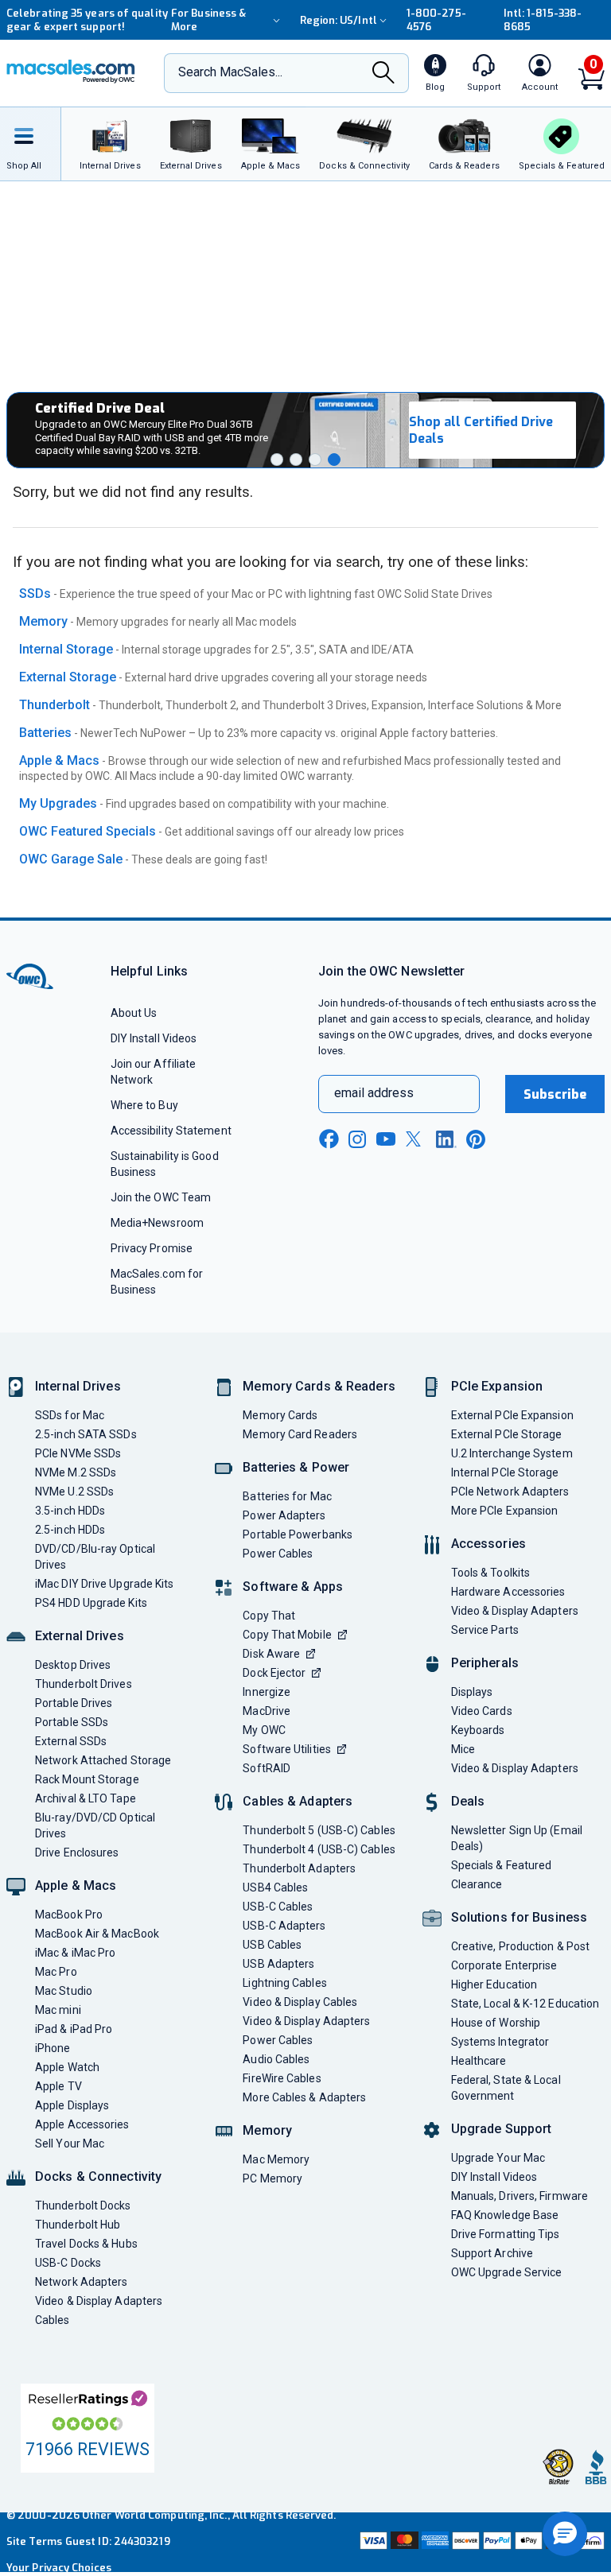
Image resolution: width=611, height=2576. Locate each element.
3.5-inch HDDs (70, 1511)
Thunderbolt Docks (83, 2206)
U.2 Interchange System (512, 1453)
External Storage (68, 677)
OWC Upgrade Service (507, 2272)
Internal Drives (78, 1386)
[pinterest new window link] (476, 1139)
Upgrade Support (502, 2129)
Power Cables (278, 1554)
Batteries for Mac (287, 1496)
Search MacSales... (230, 72)
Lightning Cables (284, 1983)
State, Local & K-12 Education (525, 2004)
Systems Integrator (500, 2042)
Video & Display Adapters (99, 2301)
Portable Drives (74, 1703)
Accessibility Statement (171, 1131)
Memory (43, 621)
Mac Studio (64, 1991)
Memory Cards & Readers (319, 1386)
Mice (463, 1749)
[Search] (383, 74)
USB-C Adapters (284, 1926)
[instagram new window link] (357, 1139)
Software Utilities (287, 1749)
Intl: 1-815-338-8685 (543, 20)
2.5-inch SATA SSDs (86, 1434)
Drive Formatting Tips (506, 2234)
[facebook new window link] (329, 1139)
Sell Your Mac (70, 2143)
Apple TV (58, 2086)
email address (374, 1093)
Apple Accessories (82, 2124)
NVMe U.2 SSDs (74, 1492)
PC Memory (272, 2178)
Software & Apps (293, 1587)
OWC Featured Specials (88, 831)
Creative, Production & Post (520, 1946)
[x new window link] (416, 1139)
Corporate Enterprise (504, 1965)
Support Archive (492, 2253)
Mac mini (58, 2010)
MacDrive (267, 1711)
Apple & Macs (59, 760)
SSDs (35, 594)
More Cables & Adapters (304, 2097)
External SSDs (71, 1741)
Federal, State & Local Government (506, 2088)
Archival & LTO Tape (86, 1798)
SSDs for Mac (70, 1415)
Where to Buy (144, 1105)
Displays (472, 1692)
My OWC (264, 1730)
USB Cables (272, 1945)
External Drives (80, 1636)
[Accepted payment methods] (481, 2542)
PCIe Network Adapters (510, 1492)
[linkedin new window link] (446, 1139)
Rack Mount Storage (87, 1779)
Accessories (488, 1544)
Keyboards (478, 1730)
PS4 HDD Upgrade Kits (91, 1603)
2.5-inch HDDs (70, 1530)
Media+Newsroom (157, 1223)
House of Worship (496, 2023)
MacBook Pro (69, 1915)
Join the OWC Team (161, 1197)
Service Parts (485, 1630)
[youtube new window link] (386, 1139)
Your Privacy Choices (59, 2568)
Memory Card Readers (300, 1434)
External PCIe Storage (507, 1434)
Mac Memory (276, 2159)
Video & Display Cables (300, 2002)
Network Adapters (81, 2282)
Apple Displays (72, 2105)
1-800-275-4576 (436, 20)
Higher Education (494, 1984)
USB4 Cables (275, 1887)
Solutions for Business (519, 1917)
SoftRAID (267, 1768)
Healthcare (479, 2061)
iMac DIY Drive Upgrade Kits (104, 1584)
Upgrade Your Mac (498, 2158)
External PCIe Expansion (512, 1415)
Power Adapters (284, 1515)
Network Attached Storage (103, 1760)
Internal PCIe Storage (505, 1472)
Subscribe (555, 1094)
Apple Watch (67, 2067)
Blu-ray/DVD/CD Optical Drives (95, 1825)
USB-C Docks (68, 2263)
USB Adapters (278, 1964)
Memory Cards (280, 1415)
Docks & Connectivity (98, 2176)
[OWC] (71, 73)
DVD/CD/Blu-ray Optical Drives (95, 1557)
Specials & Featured (502, 1865)
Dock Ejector (274, 1673)
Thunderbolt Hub (78, 2225)
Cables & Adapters (298, 1801)
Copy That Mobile (287, 1635)
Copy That (269, 1616)
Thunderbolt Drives (84, 1684)
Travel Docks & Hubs (86, 2244)
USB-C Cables (278, 1907)
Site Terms (34, 2541)
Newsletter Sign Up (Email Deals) (517, 1838)
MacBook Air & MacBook (97, 1934)
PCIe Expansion (497, 1386)
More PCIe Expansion (505, 1511)
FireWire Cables (282, 2078)
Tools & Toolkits (490, 1573)
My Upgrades (58, 803)
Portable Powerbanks (298, 1534)
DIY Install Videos (154, 1038)
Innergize (267, 1692)
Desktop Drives (73, 1665)
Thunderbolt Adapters (299, 1868)
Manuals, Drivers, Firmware (520, 2196)
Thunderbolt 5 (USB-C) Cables (319, 1830)
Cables (53, 2320)
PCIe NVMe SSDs (78, 1453)
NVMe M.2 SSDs (76, 1472)
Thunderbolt (54, 705)
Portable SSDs (72, 1722)
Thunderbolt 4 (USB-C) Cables (319, 1849)
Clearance (477, 1884)
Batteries (45, 733)
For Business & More (208, 20)
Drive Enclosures (77, 1852)
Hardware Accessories (508, 1592)
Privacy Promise (152, 1248)
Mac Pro (56, 1972)
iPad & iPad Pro (74, 2029)
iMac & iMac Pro (75, 1953)
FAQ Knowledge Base (505, 2215)
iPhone (53, 2048)
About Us (134, 1013)
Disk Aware (271, 1654)
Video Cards (482, 1711)
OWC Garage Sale (71, 859)
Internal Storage (66, 649)
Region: (339, 20)
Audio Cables (276, 2059)
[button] (277, 460)
